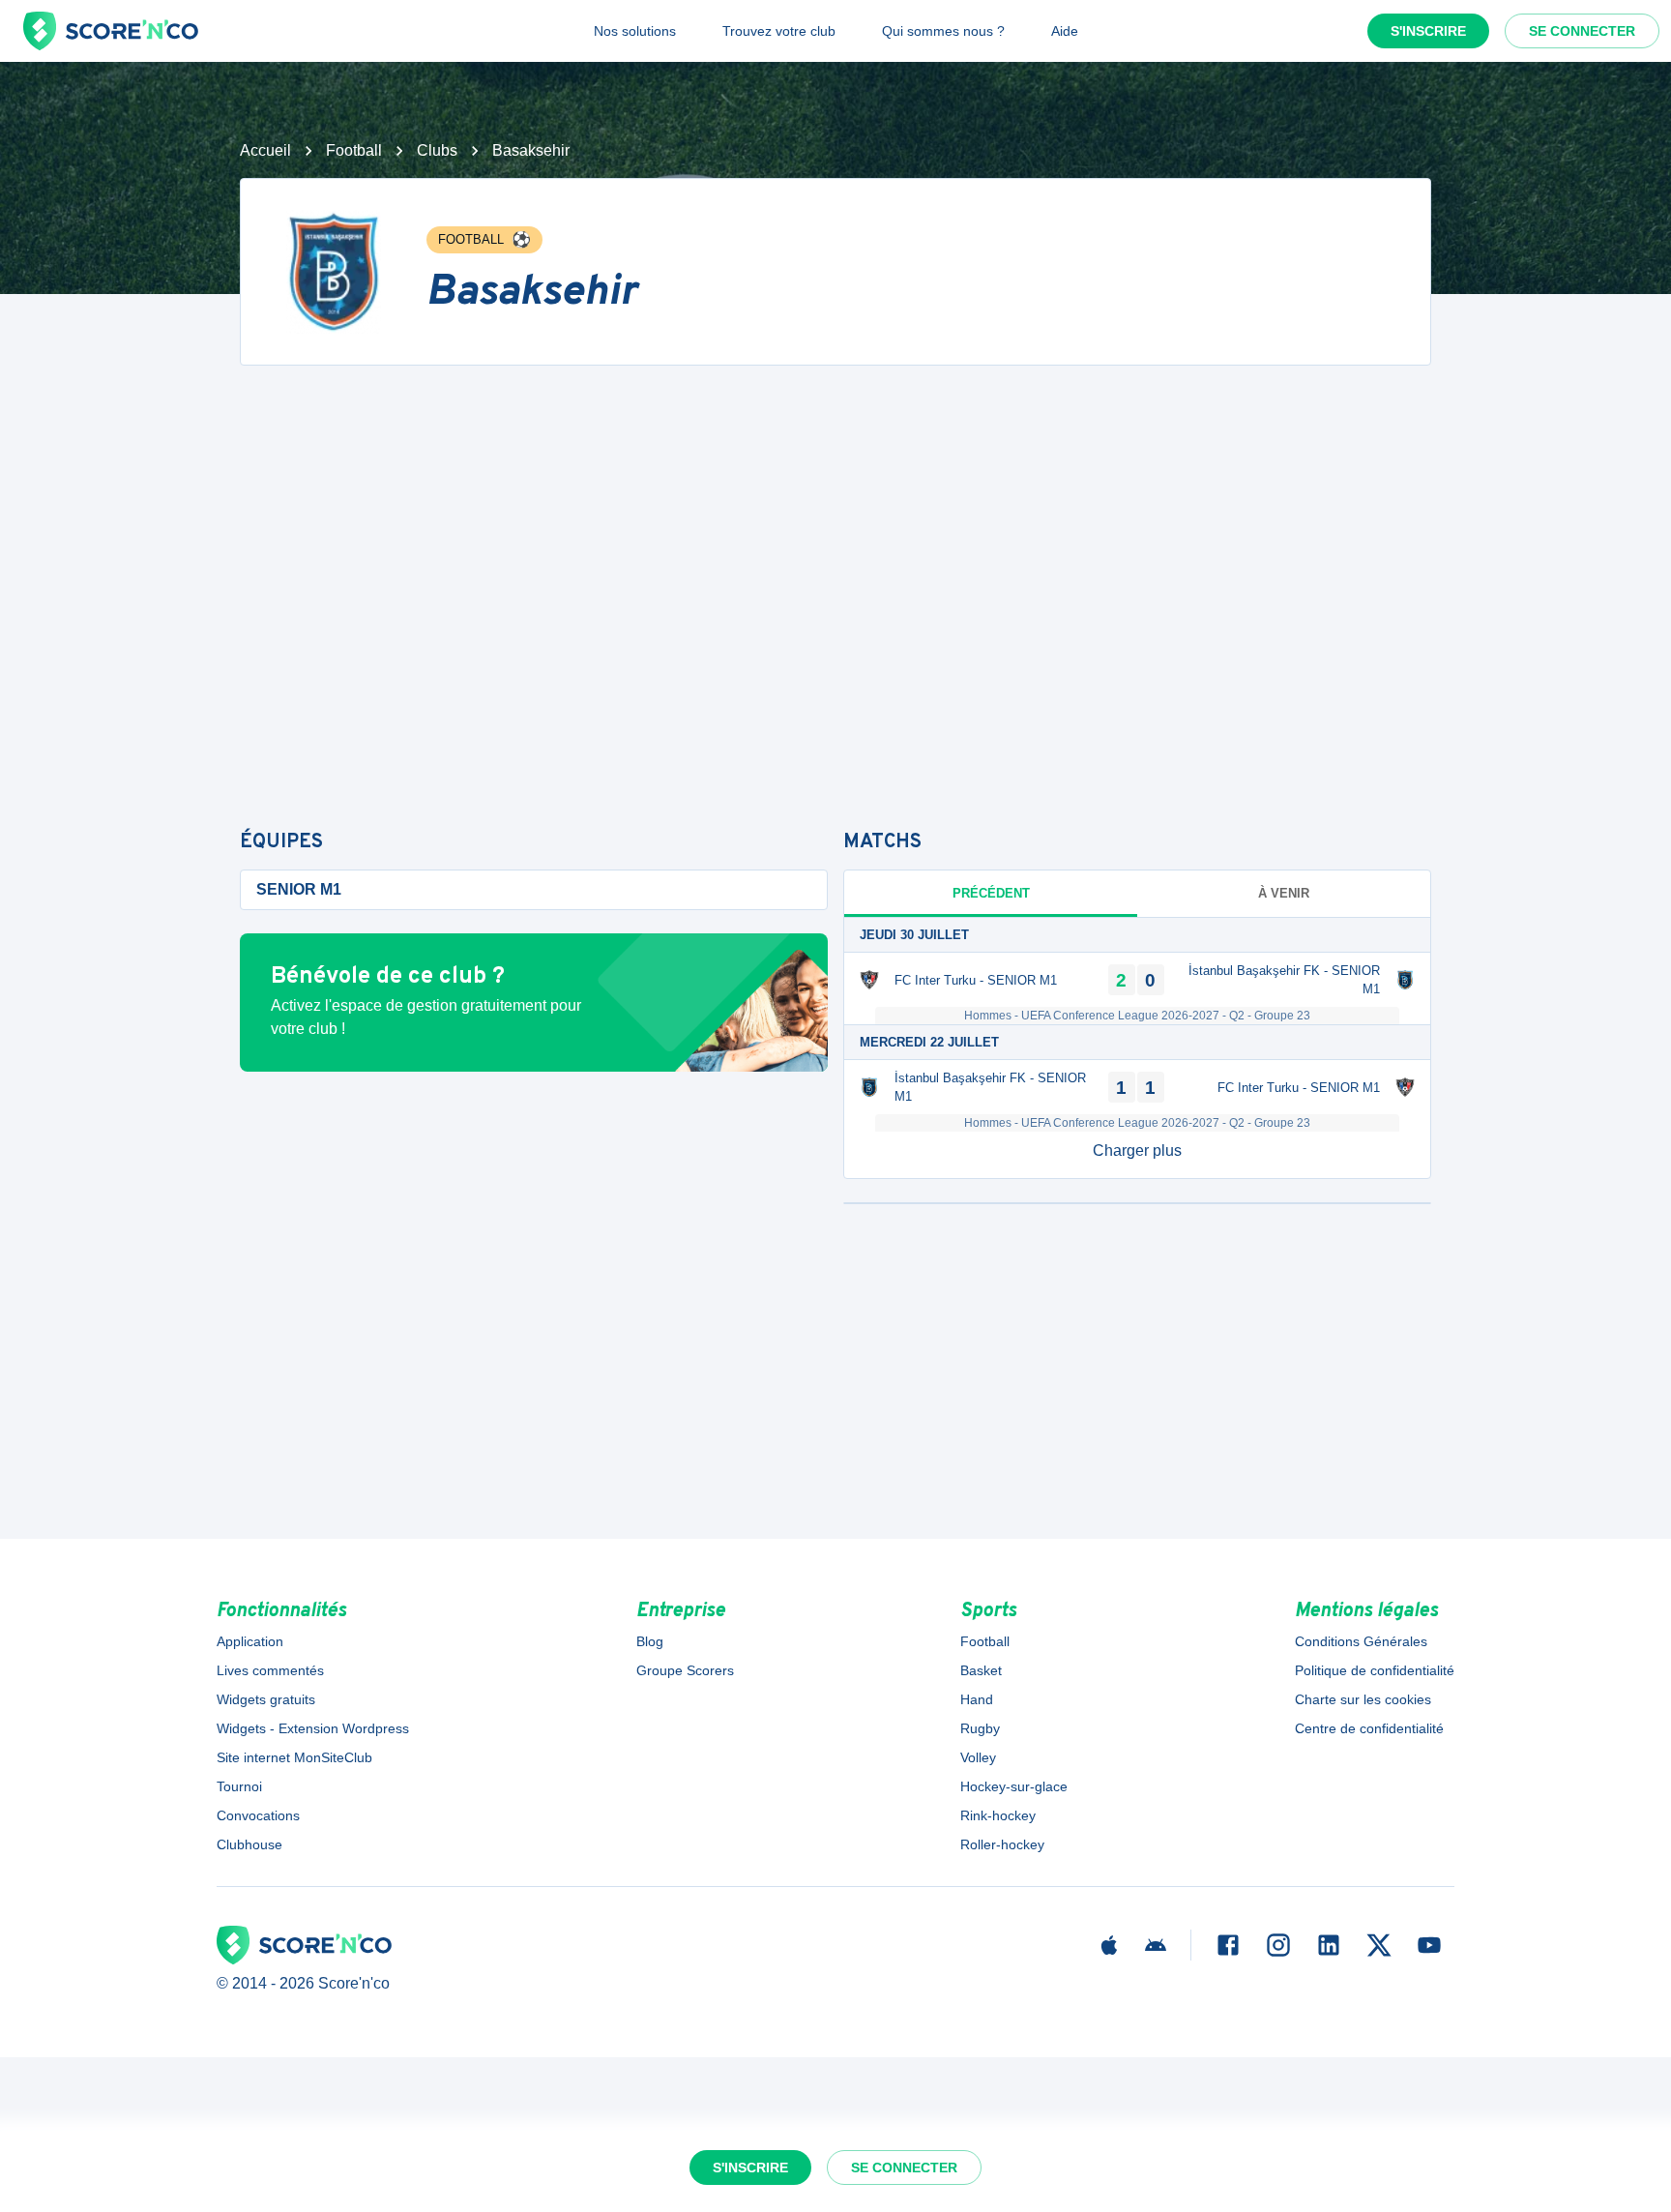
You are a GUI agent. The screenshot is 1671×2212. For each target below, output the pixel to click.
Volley (978, 1757)
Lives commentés (270, 1670)
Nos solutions (635, 31)
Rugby (980, 1728)
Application (250, 1641)
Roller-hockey (1002, 1844)
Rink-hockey (998, 1815)
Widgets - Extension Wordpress (313, 1728)
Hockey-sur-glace (1014, 1786)
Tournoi (239, 1786)
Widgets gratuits (266, 1699)
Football (354, 150)
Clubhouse (249, 1844)
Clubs (437, 150)
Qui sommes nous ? (943, 31)
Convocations (258, 1815)
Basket (981, 1670)
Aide (1065, 31)
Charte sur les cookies (1363, 1699)
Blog (650, 1641)
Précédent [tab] (991, 893)
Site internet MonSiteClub (294, 1757)
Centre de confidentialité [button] (1369, 1728)
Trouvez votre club (779, 31)
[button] (1137, 1151)
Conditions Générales (1361, 1641)
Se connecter (1582, 31)
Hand (977, 1699)
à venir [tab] (1284, 893)
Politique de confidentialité (1375, 1670)
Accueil (265, 150)
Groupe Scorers (685, 1670)
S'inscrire (1428, 31)
